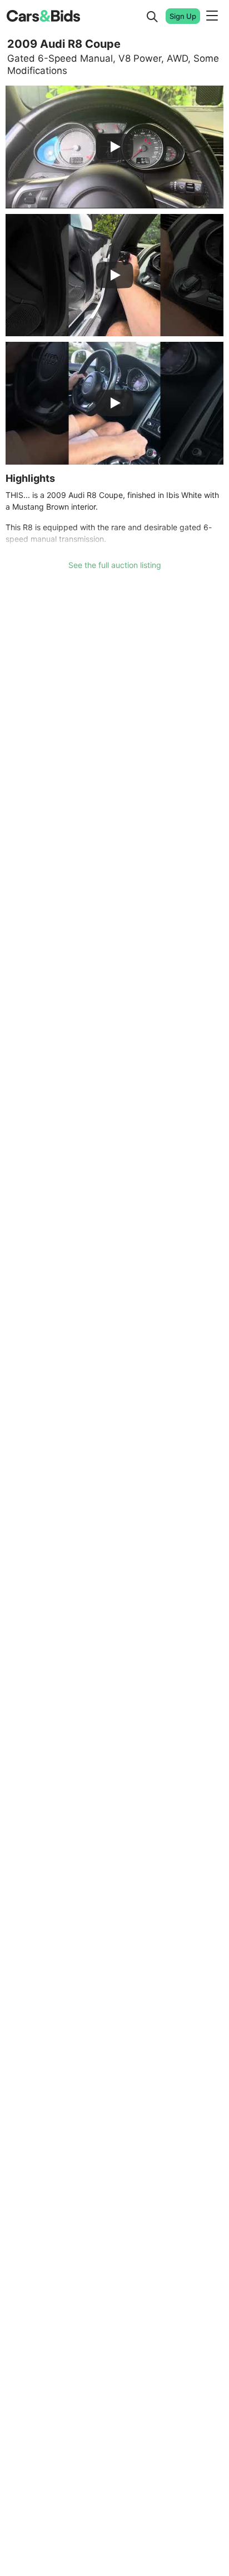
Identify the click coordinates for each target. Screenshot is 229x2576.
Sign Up (183, 16)
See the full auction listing (115, 565)
